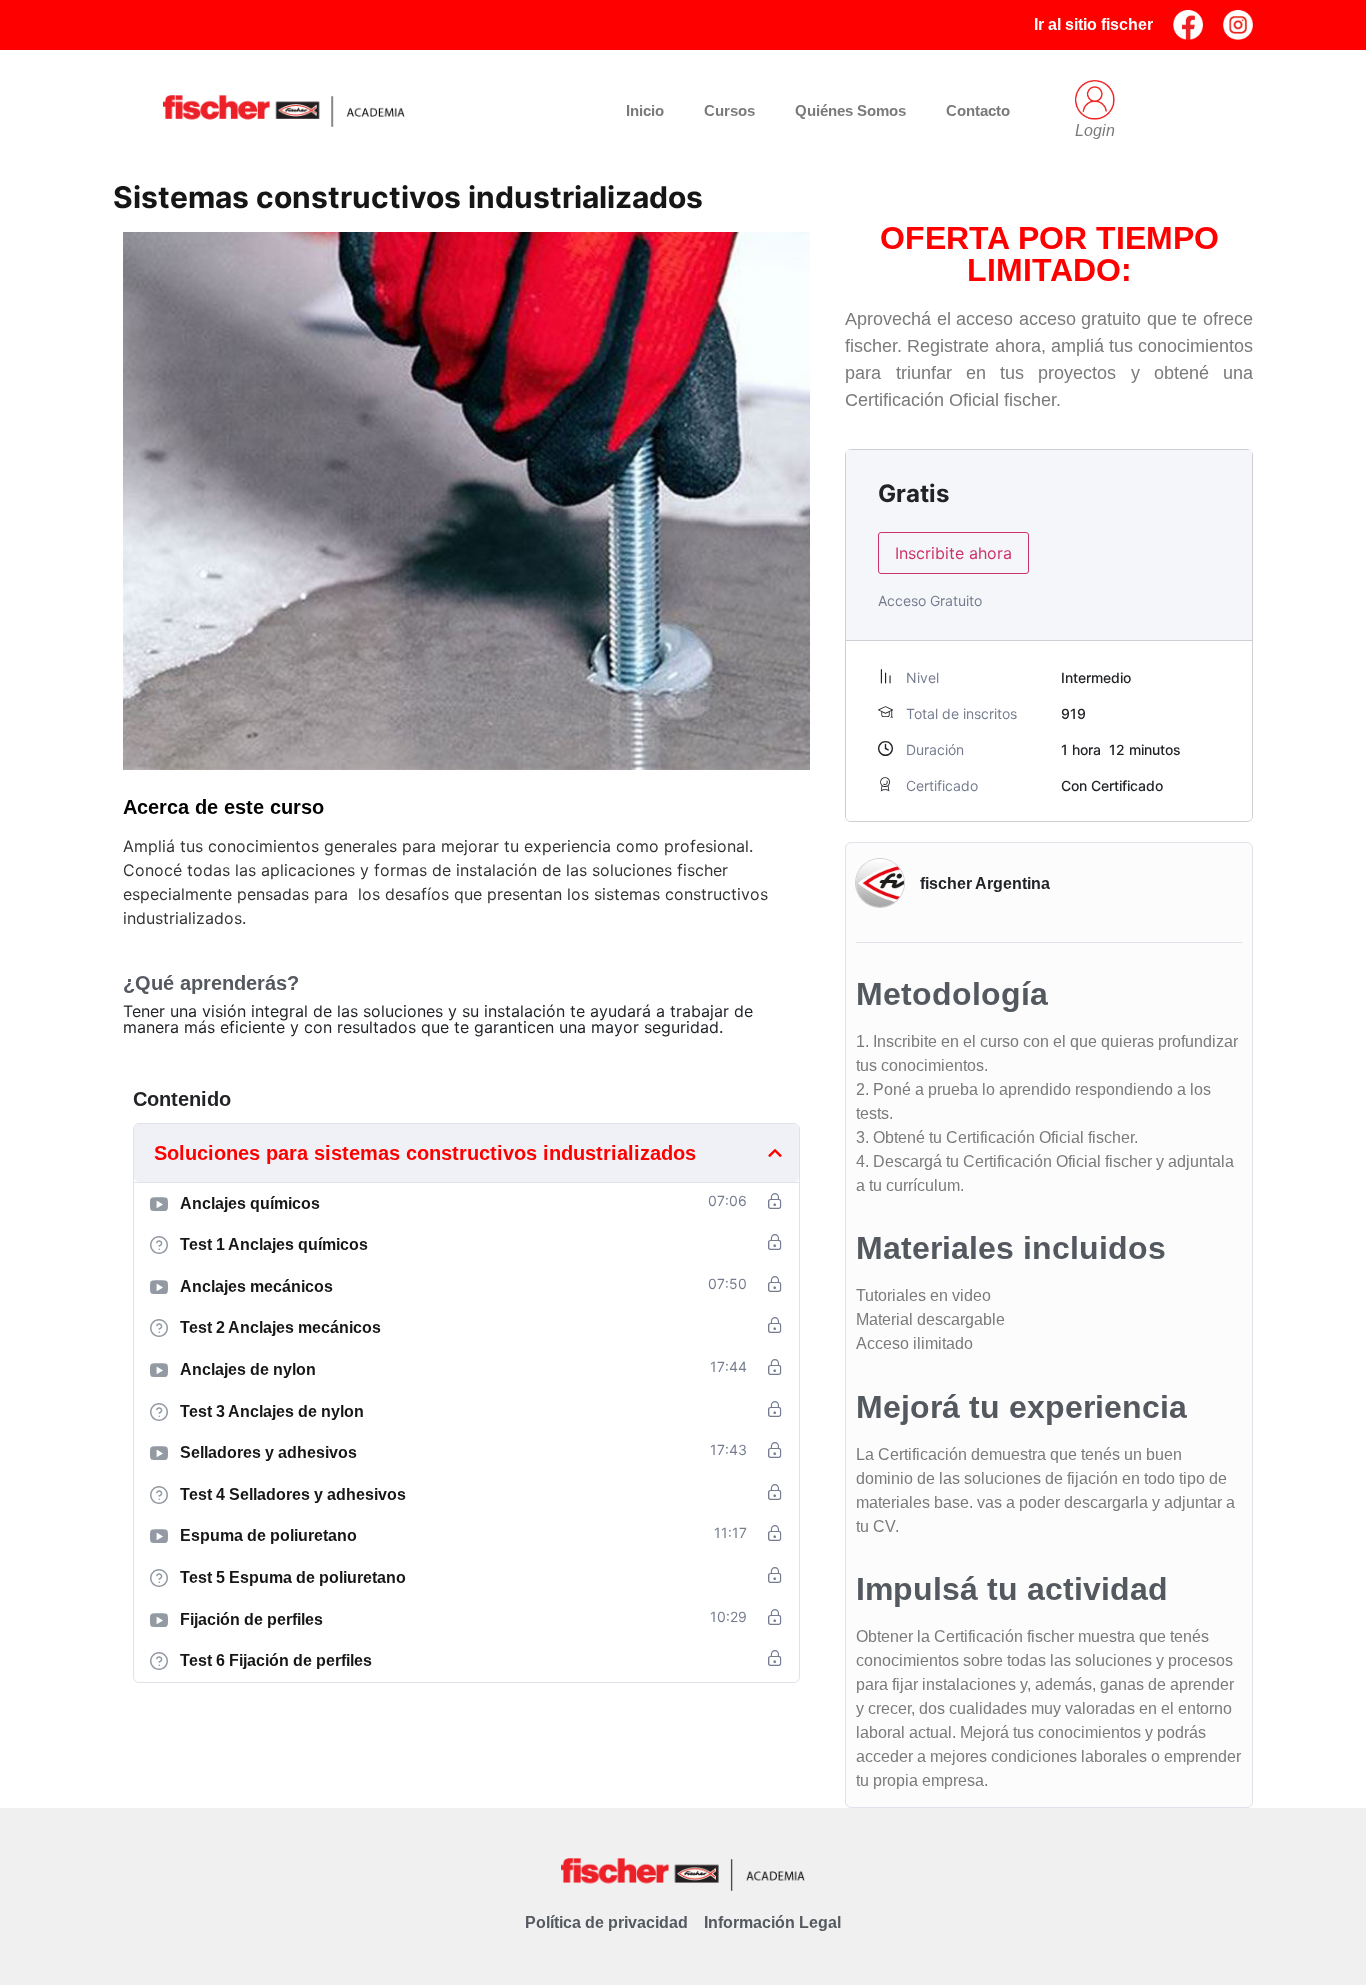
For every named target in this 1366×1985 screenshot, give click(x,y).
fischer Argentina (985, 883)
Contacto (978, 110)
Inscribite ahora (953, 553)
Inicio (645, 110)
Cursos (729, 110)
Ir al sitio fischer (1093, 24)
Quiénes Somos (850, 110)
